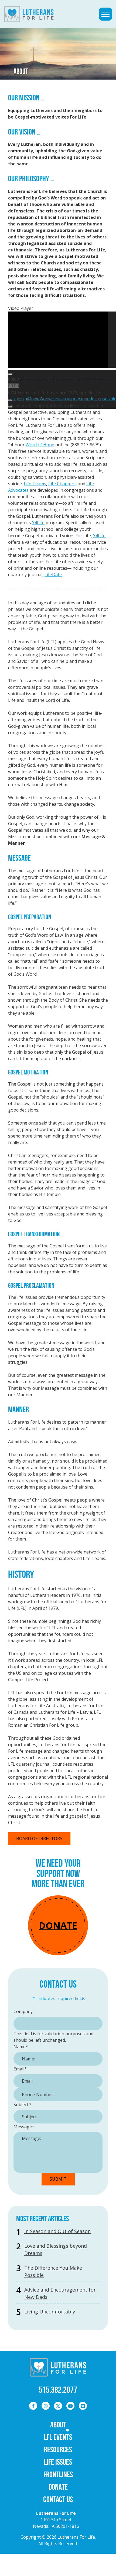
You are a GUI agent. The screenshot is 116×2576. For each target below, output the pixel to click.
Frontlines (58, 2474)
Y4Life (38, 523)
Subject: (23, 2105)
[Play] (10, 374)
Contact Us (58, 2499)
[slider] (13, 386)
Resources (58, 2449)
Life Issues (58, 2462)
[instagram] (46, 2406)
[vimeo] (83, 2406)
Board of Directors (39, 1838)
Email (20, 2069)
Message (24, 2127)
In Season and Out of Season (57, 2231)
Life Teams (35, 484)
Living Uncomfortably (50, 2312)
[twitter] (58, 2406)
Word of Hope (40, 445)
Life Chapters (62, 484)
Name (21, 2047)
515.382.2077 (58, 2390)
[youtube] (70, 2406)
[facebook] (33, 2406)
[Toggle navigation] (105, 14)
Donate (58, 1925)
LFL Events (58, 2437)
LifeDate (53, 575)
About (58, 2425)
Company (23, 2011)
